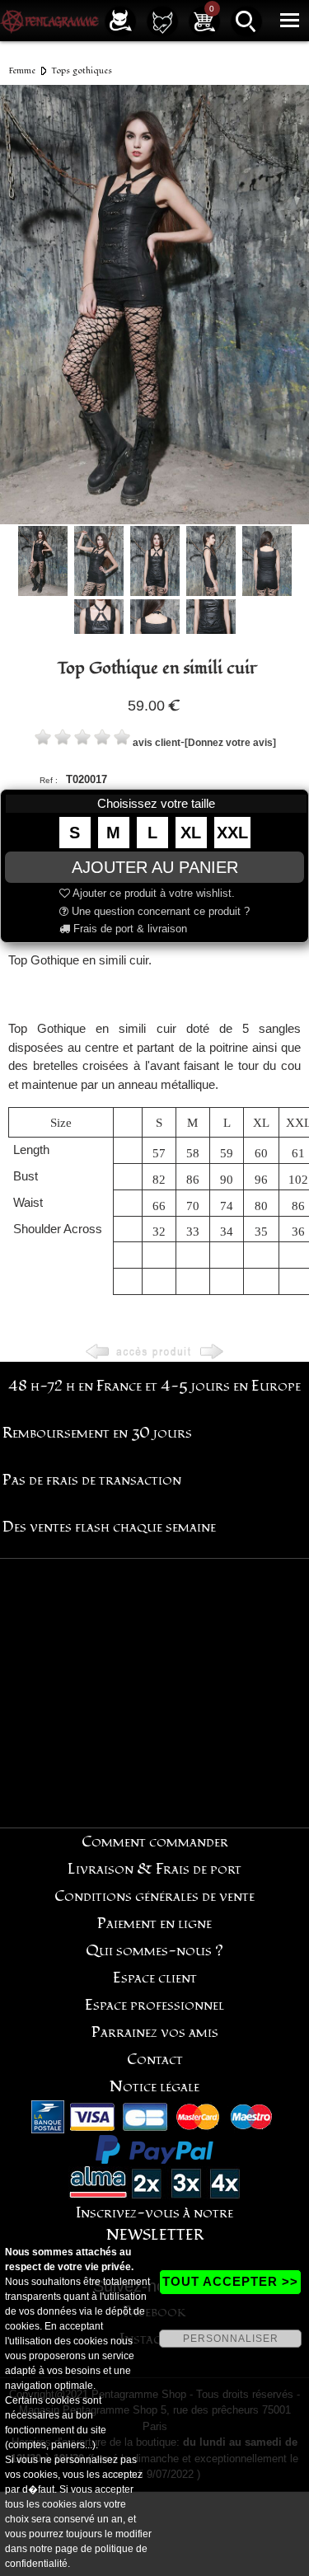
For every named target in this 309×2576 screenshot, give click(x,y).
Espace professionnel (154, 2005)
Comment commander (155, 1842)
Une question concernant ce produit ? (159, 911)
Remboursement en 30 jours (97, 1433)
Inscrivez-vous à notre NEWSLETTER (154, 2224)
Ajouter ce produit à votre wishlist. (152, 893)
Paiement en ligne (154, 1924)
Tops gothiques (82, 70)
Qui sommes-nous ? (154, 1951)
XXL (232, 833)
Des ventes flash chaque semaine (109, 1527)
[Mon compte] (120, 20)
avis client (157, 743)
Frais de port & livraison (129, 929)
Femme (22, 70)
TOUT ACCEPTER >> (230, 2281)
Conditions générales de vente (154, 1896)
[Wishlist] (162, 20)
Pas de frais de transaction (92, 1480)
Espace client (155, 1978)
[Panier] (204, 20)
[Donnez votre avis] (230, 743)
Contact (155, 2060)
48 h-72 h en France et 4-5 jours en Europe (154, 1386)
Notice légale (154, 2087)
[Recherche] (246, 20)
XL (191, 833)
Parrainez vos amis (155, 2032)
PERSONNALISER (231, 2339)
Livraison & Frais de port (154, 1869)
